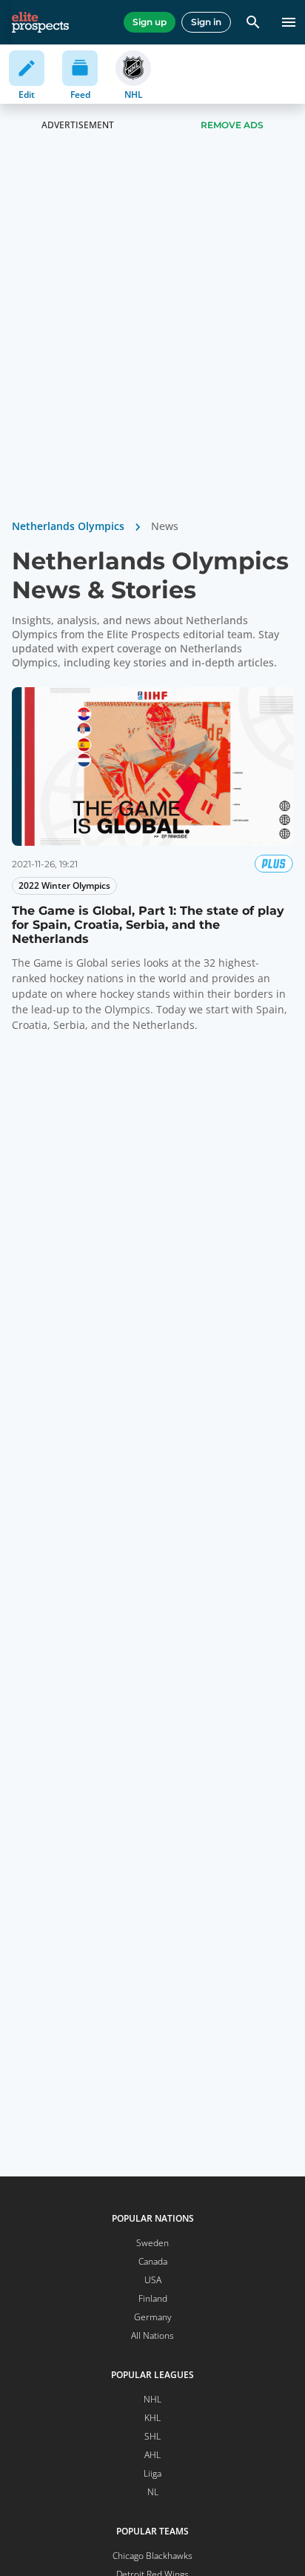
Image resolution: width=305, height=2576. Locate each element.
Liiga (152, 2473)
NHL (152, 2399)
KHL (152, 2418)
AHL (152, 2455)
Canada (153, 2261)
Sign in (206, 22)
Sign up (150, 22)
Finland (153, 2298)
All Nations (152, 2335)
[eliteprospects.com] (40, 22)
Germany (153, 2317)
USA (153, 2280)
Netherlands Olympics (68, 526)
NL (153, 2492)
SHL (152, 2436)
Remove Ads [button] (232, 125)
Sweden (152, 2243)
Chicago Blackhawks (152, 2556)
